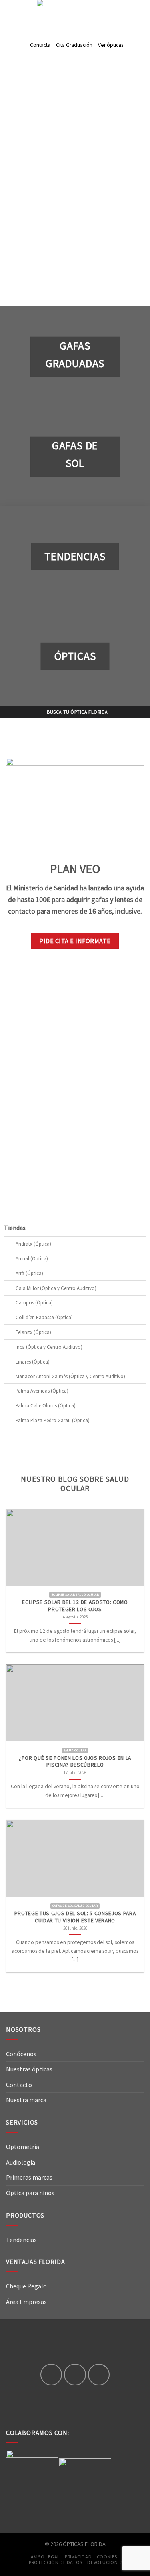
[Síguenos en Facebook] (51, 2375)
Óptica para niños (30, 2193)
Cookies (107, 2557)
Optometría (23, 2147)
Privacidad (78, 2557)
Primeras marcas (29, 2177)
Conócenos (21, 2054)
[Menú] (11, 13)
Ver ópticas (111, 45)
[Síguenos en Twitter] (99, 2375)
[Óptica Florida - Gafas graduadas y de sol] (75, 13)
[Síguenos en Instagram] (75, 2375)
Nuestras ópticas (29, 2069)
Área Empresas (26, 2302)
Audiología (21, 2162)
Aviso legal (45, 2557)
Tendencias (21, 2240)
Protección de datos (56, 2562)
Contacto (19, 2085)
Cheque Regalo (26, 2286)
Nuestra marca (26, 2100)
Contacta (40, 45)
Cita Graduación (74, 45)
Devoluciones (105, 2562)
